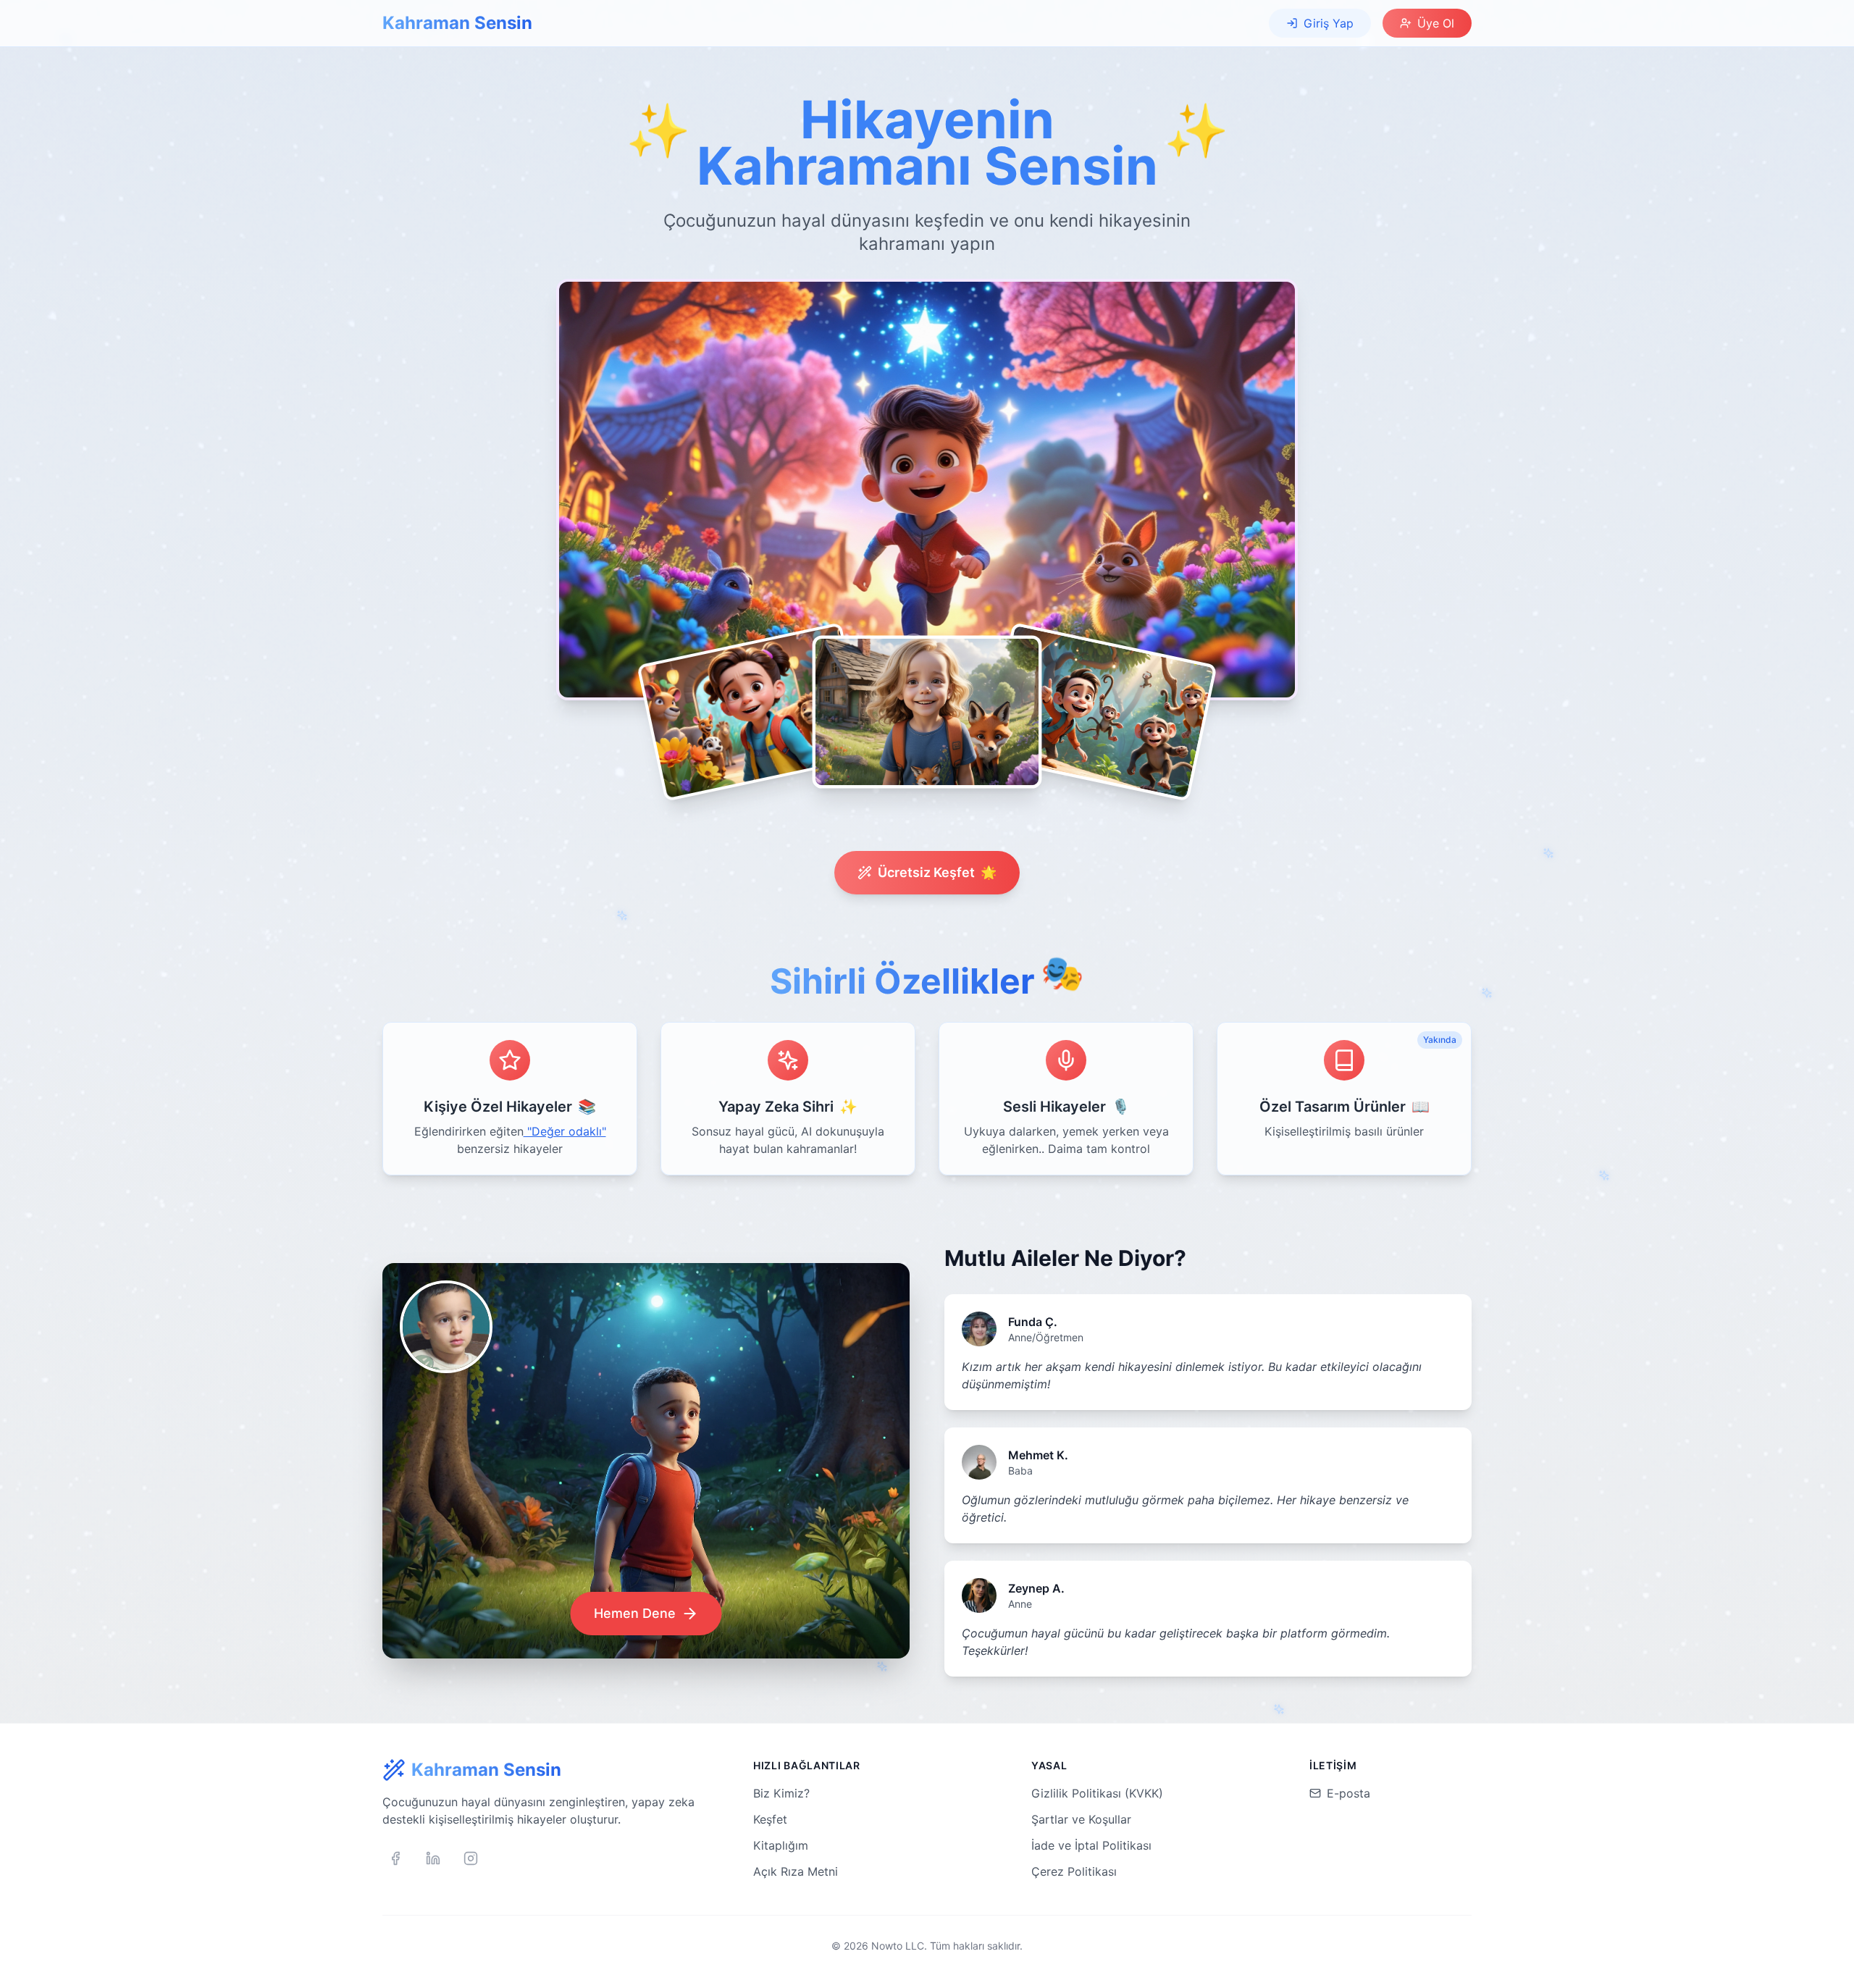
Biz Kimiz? (781, 1793)
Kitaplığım (781, 1845)
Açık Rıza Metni (796, 1871)
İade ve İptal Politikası (1091, 1845)
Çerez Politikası (1074, 1871)
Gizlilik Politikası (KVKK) (1097, 1793)
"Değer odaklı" (565, 1131)
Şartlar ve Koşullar (1081, 1819)
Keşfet (770, 1819)
